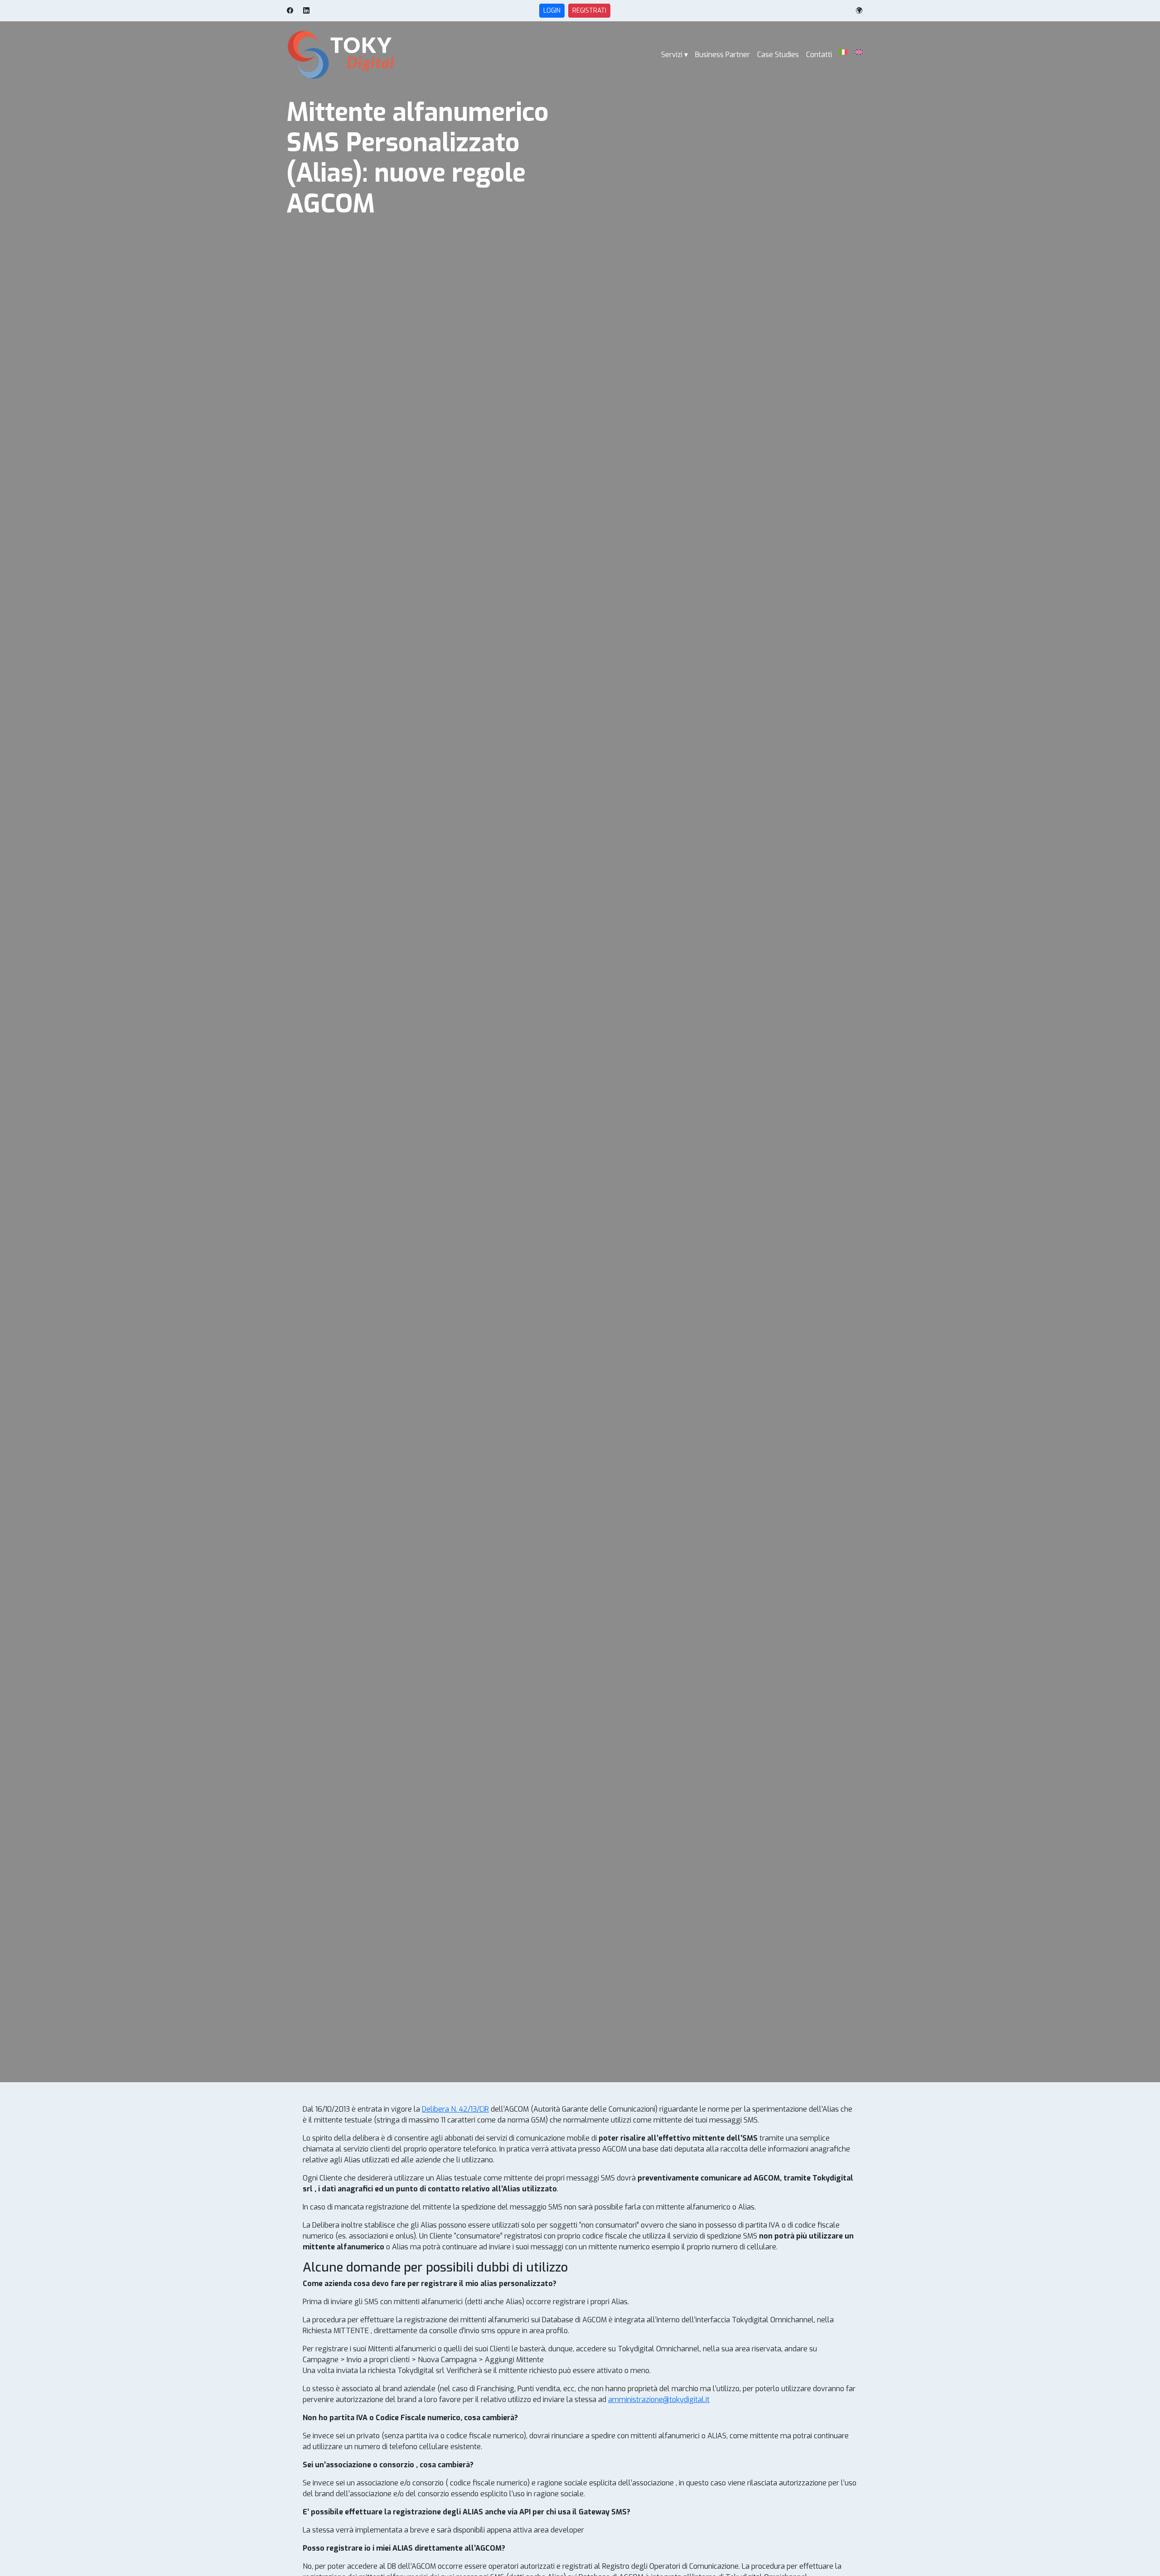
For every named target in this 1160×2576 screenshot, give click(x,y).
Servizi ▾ (674, 55)
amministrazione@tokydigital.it (659, 2400)
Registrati (589, 11)
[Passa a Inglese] (859, 52)
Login (552, 11)
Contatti (819, 55)
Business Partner (723, 55)
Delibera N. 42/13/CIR (455, 2109)
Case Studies (778, 55)
